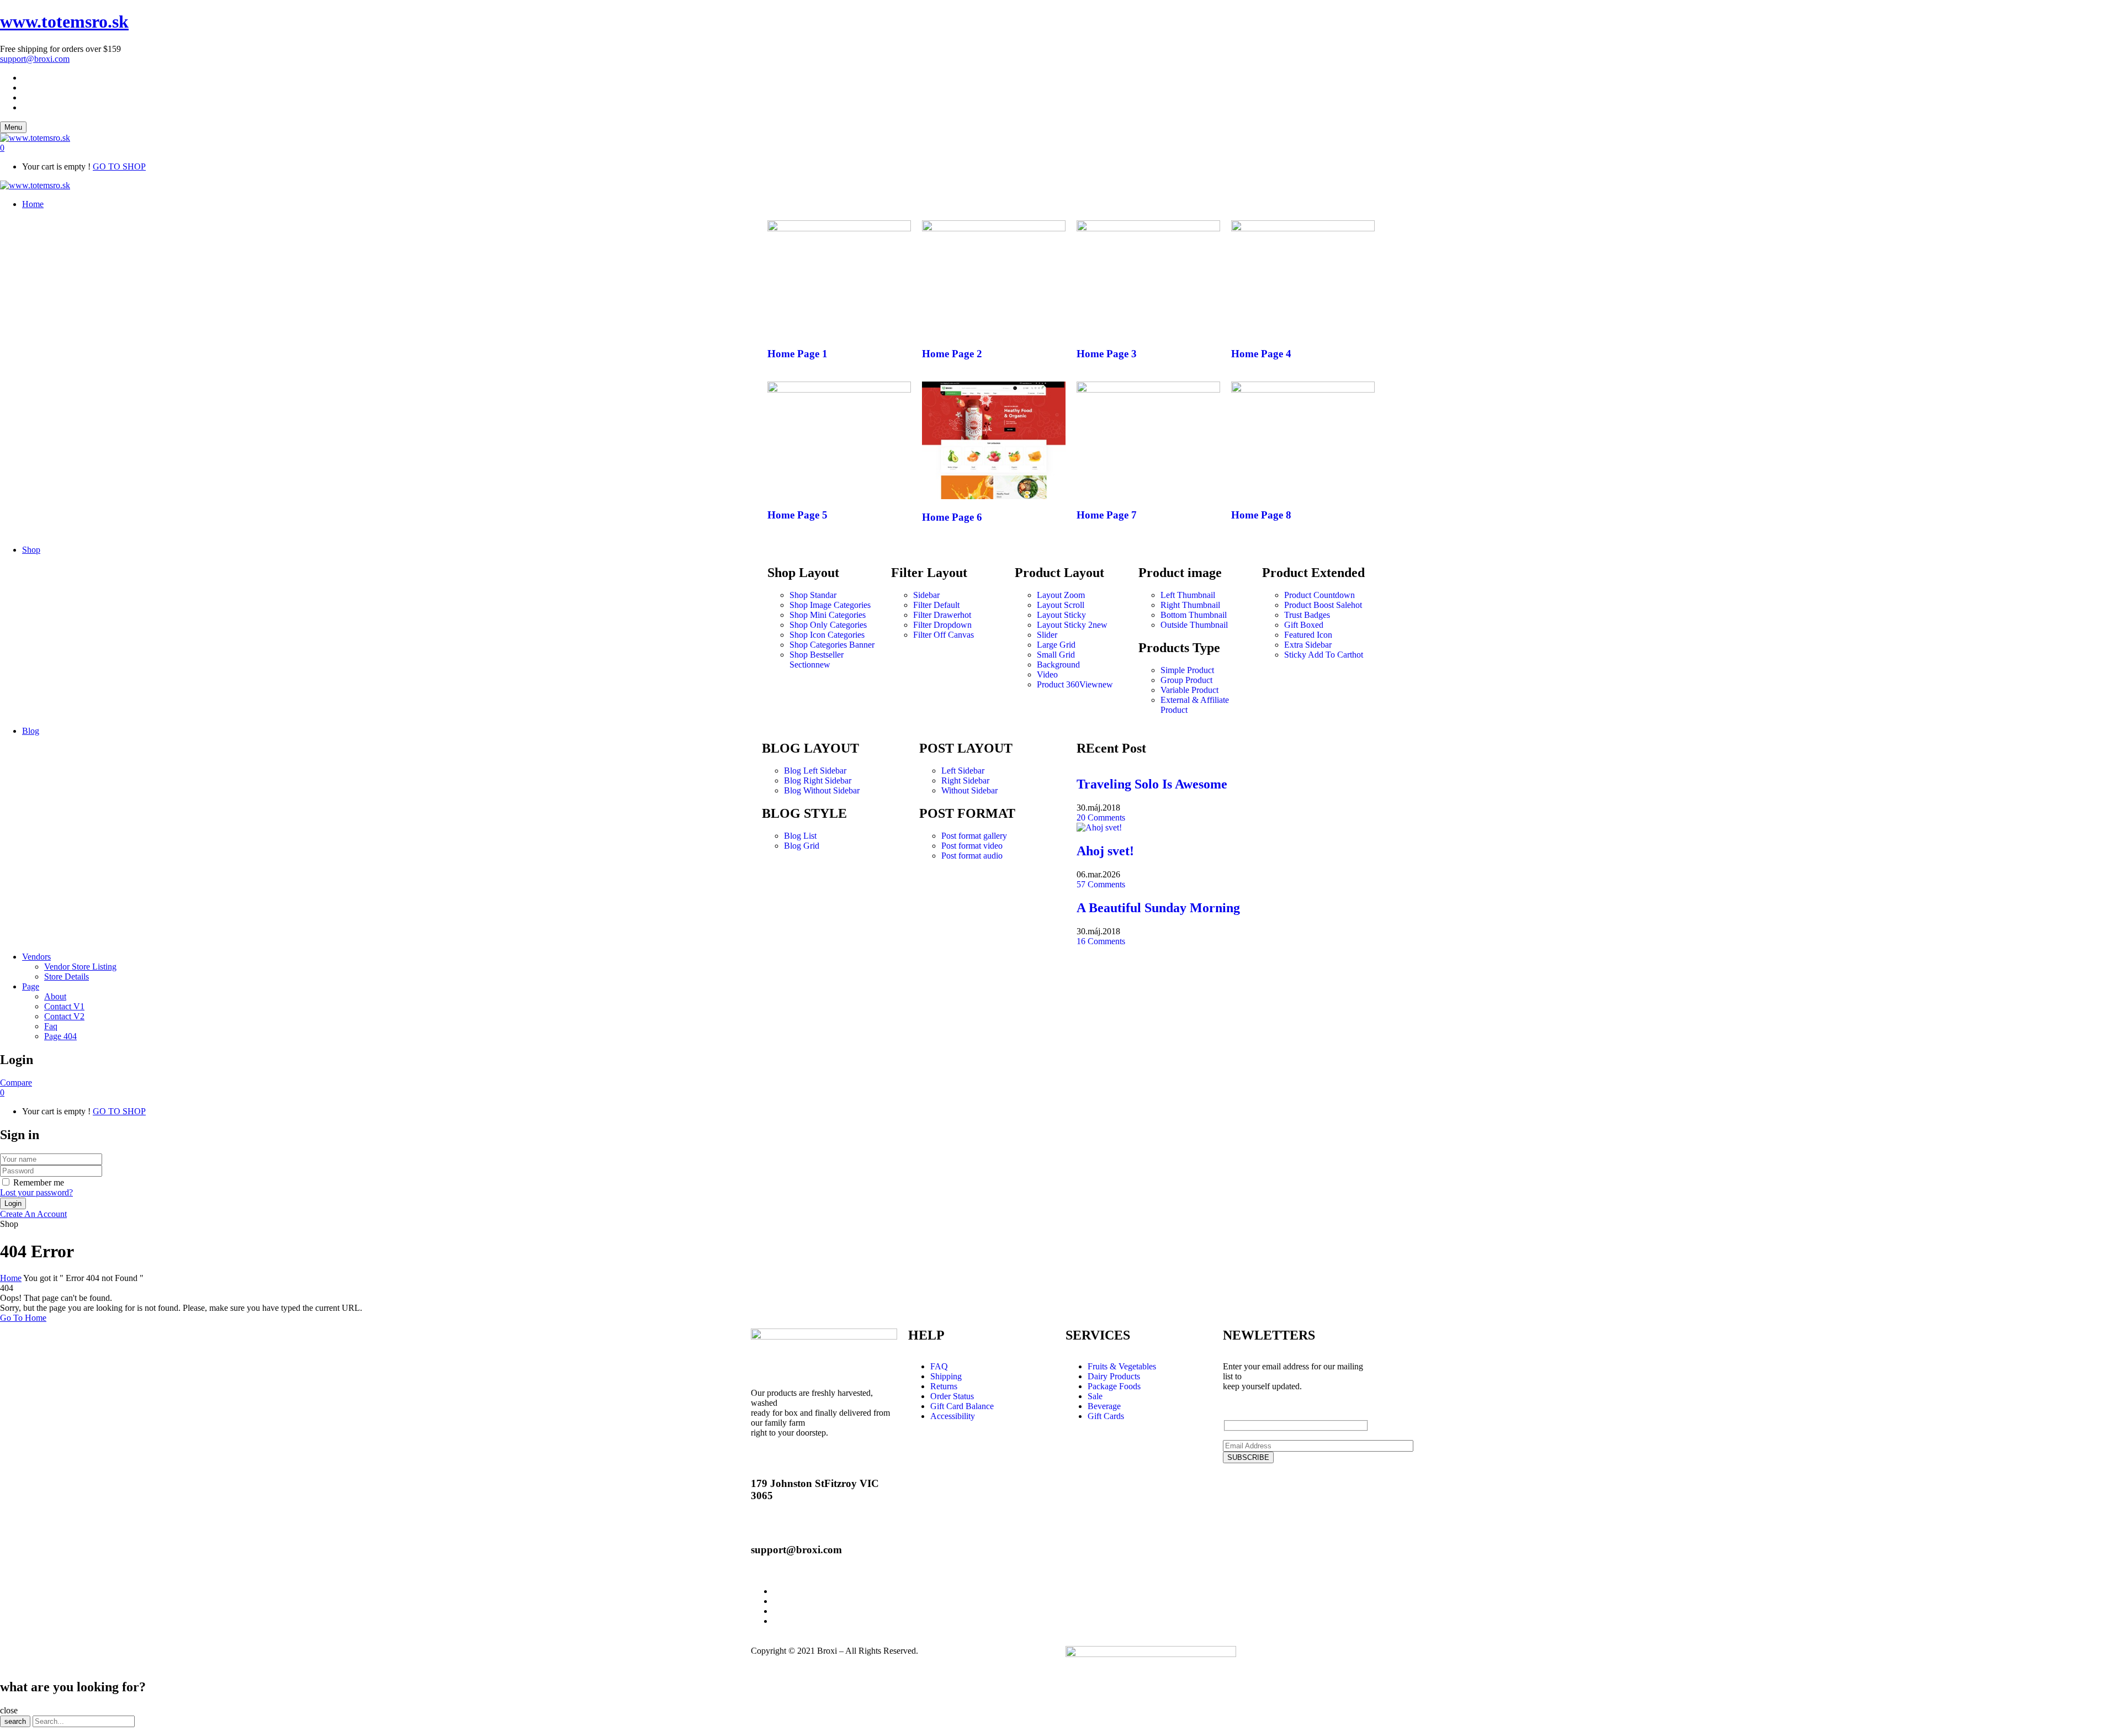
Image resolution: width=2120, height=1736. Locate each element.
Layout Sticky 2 (1072, 625)
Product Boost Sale (1323, 605)
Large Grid (1056, 645)
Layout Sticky (1061, 615)
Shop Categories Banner (832, 645)
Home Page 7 (1107, 515)
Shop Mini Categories (828, 615)
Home (11, 1278)
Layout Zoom (1061, 595)
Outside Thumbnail (1194, 625)
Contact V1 (64, 1006)
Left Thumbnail (1188, 595)
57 (1101, 884)
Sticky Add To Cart (1324, 655)
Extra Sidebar (1308, 645)
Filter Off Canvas (944, 635)
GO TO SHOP (119, 166)
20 (1101, 817)
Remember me (39, 1182)
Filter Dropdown (942, 625)
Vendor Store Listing (80, 967)
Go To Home (23, 1318)
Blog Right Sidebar (818, 780)
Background (1058, 665)
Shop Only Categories (828, 625)
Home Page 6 (952, 517)
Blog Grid (802, 846)
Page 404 (60, 1036)
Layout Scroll (1061, 605)
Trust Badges (1307, 615)
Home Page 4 (1261, 354)
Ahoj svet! (1105, 851)
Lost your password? (36, 1192)
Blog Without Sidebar (822, 790)
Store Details (67, 976)
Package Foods (1114, 1386)
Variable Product (1189, 690)
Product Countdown (1319, 595)
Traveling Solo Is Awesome (1152, 784)
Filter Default (936, 605)
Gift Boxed (1304, 625)
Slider (1047, 635)
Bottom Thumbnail (1194, 615)
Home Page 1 (797, 354)
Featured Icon (1308, 635)
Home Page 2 (952, 354)
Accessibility (953, 1416)
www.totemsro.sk (64, 22)
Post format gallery (974, 836)
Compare (16, 1083)
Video (1047, 674)
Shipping (946, 1376)
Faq (51, 1026)
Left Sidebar (963, 771)
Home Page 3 (1107, 354)
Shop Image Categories (830, 605)
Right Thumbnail (1190, 605)
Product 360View (1075, 684)
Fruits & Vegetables (1122, 1366)
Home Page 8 (1261, 515)
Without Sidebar (969, 790)
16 (1101, 941)
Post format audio (972, 856)
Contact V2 (64, 1016)
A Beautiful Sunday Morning (1158, 908)
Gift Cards (1106, 1416)
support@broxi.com (35, 59)
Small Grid (1056, 655)
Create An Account (33, 1214)
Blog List (800, 836)
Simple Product (1187, 670)
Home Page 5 (797, 515)
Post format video (972, 846)
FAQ (939, 1366)
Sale (1095, 1396)
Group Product (1186, 680)
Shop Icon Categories (827, 635)
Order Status (952, 1396)
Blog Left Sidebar (815, 771)
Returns (944, 1386)
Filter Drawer (942, 615)
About (55, 996)
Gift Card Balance (962, 1406)
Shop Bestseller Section (817, 660)
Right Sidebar (965, 780)
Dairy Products (1114, 1376)
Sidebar (926, 595)
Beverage (1104, 1406)
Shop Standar (813, 595)
